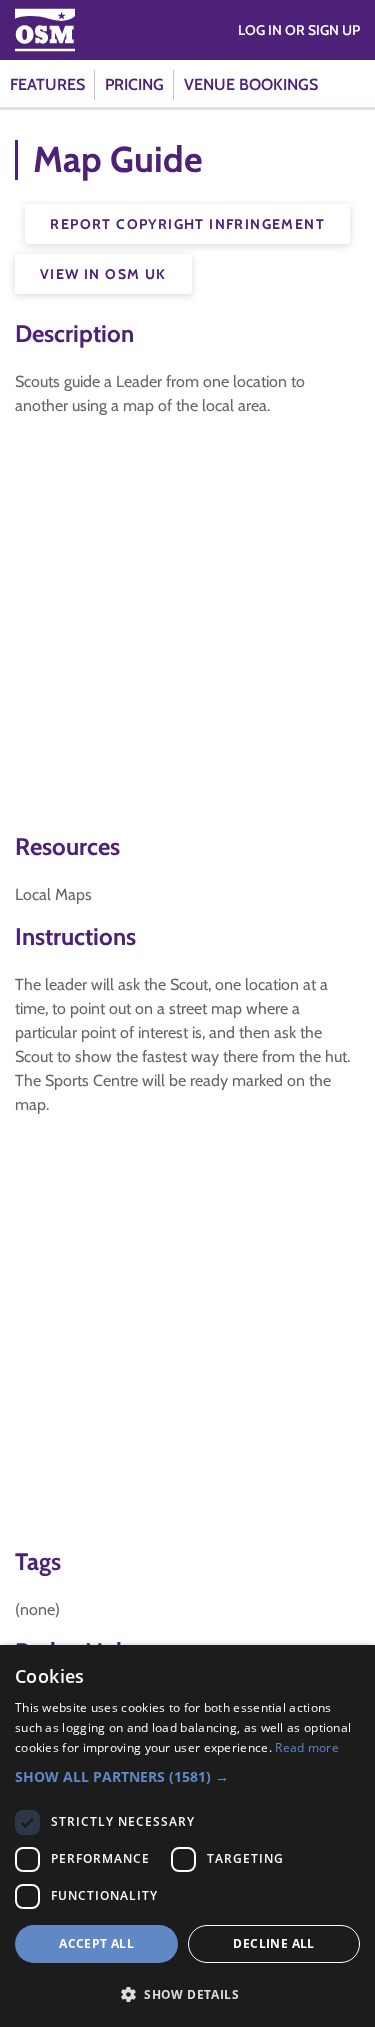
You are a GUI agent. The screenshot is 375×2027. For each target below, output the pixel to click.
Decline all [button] (273, 1943)
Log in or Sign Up (299, 30)
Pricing (134, 84)
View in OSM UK (103, 274)
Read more (307, 1747)
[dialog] (187, 1836)
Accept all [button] (96, 1943)
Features (47, 84)
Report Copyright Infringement (187, 224)
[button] (187, 1776)
